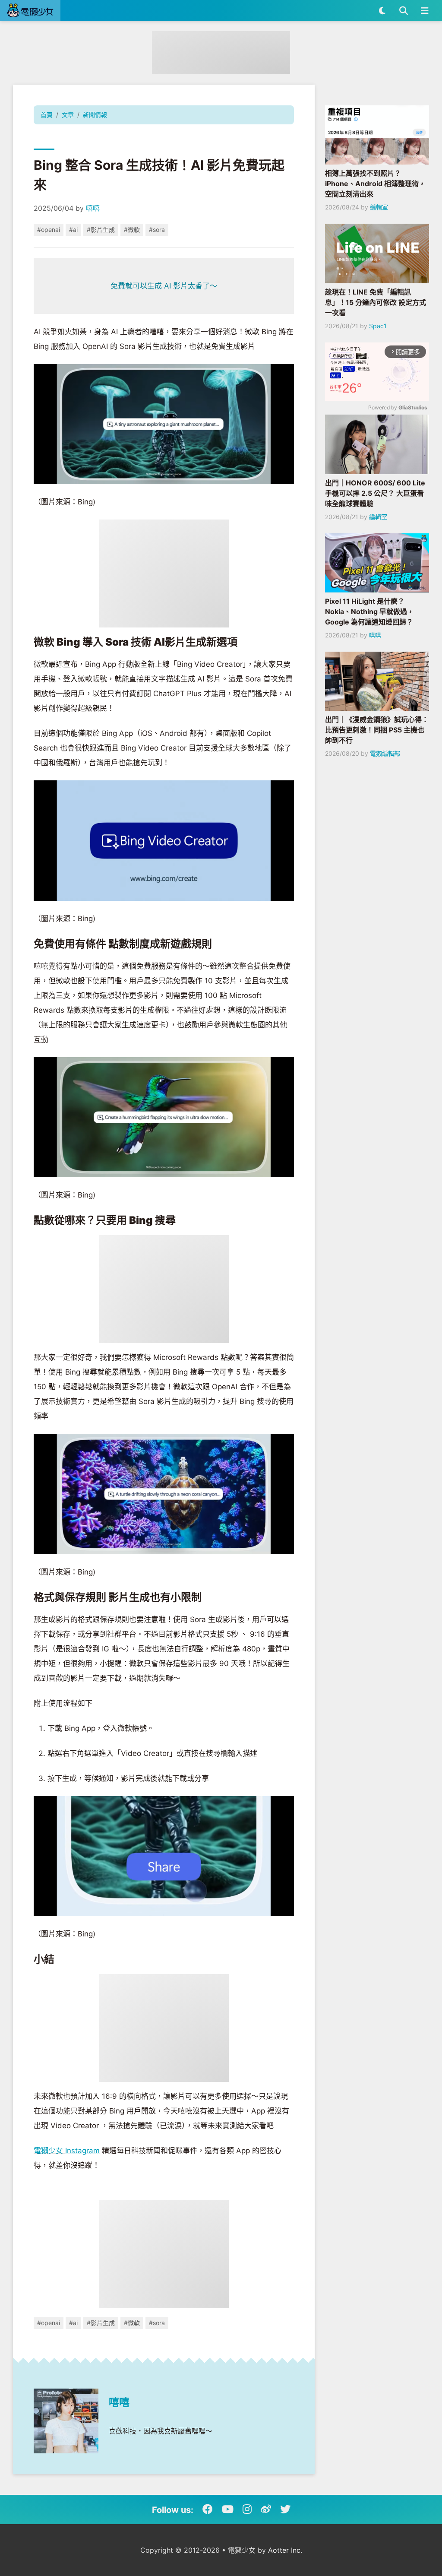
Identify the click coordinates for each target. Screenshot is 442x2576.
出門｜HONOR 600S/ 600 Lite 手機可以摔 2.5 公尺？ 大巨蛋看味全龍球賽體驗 (375, 493)
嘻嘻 (93, 208)
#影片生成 (101, 230)
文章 (68, 115)
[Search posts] (403, 10)
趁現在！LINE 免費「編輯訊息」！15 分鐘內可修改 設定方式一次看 (376, 302)
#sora (157, 230)
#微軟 (132, 230)
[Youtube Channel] (228, 2509)
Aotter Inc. (285, 2550)
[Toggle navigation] (425, 10)
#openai (49, 230)
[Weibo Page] (266, 2509)
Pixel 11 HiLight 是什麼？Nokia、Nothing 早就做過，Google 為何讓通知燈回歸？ (369, 612)
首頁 (47, 115)
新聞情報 (95, 115)
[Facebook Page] (208, 2509)
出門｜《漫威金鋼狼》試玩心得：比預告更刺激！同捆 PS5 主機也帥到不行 (377, 730)
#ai (73, 230)
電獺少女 (49, 2151)
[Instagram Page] (247, 2509)
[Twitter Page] (285, 2509)
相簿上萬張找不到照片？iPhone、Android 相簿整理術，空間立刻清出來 (375, 184)
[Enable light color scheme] (382, 10)
